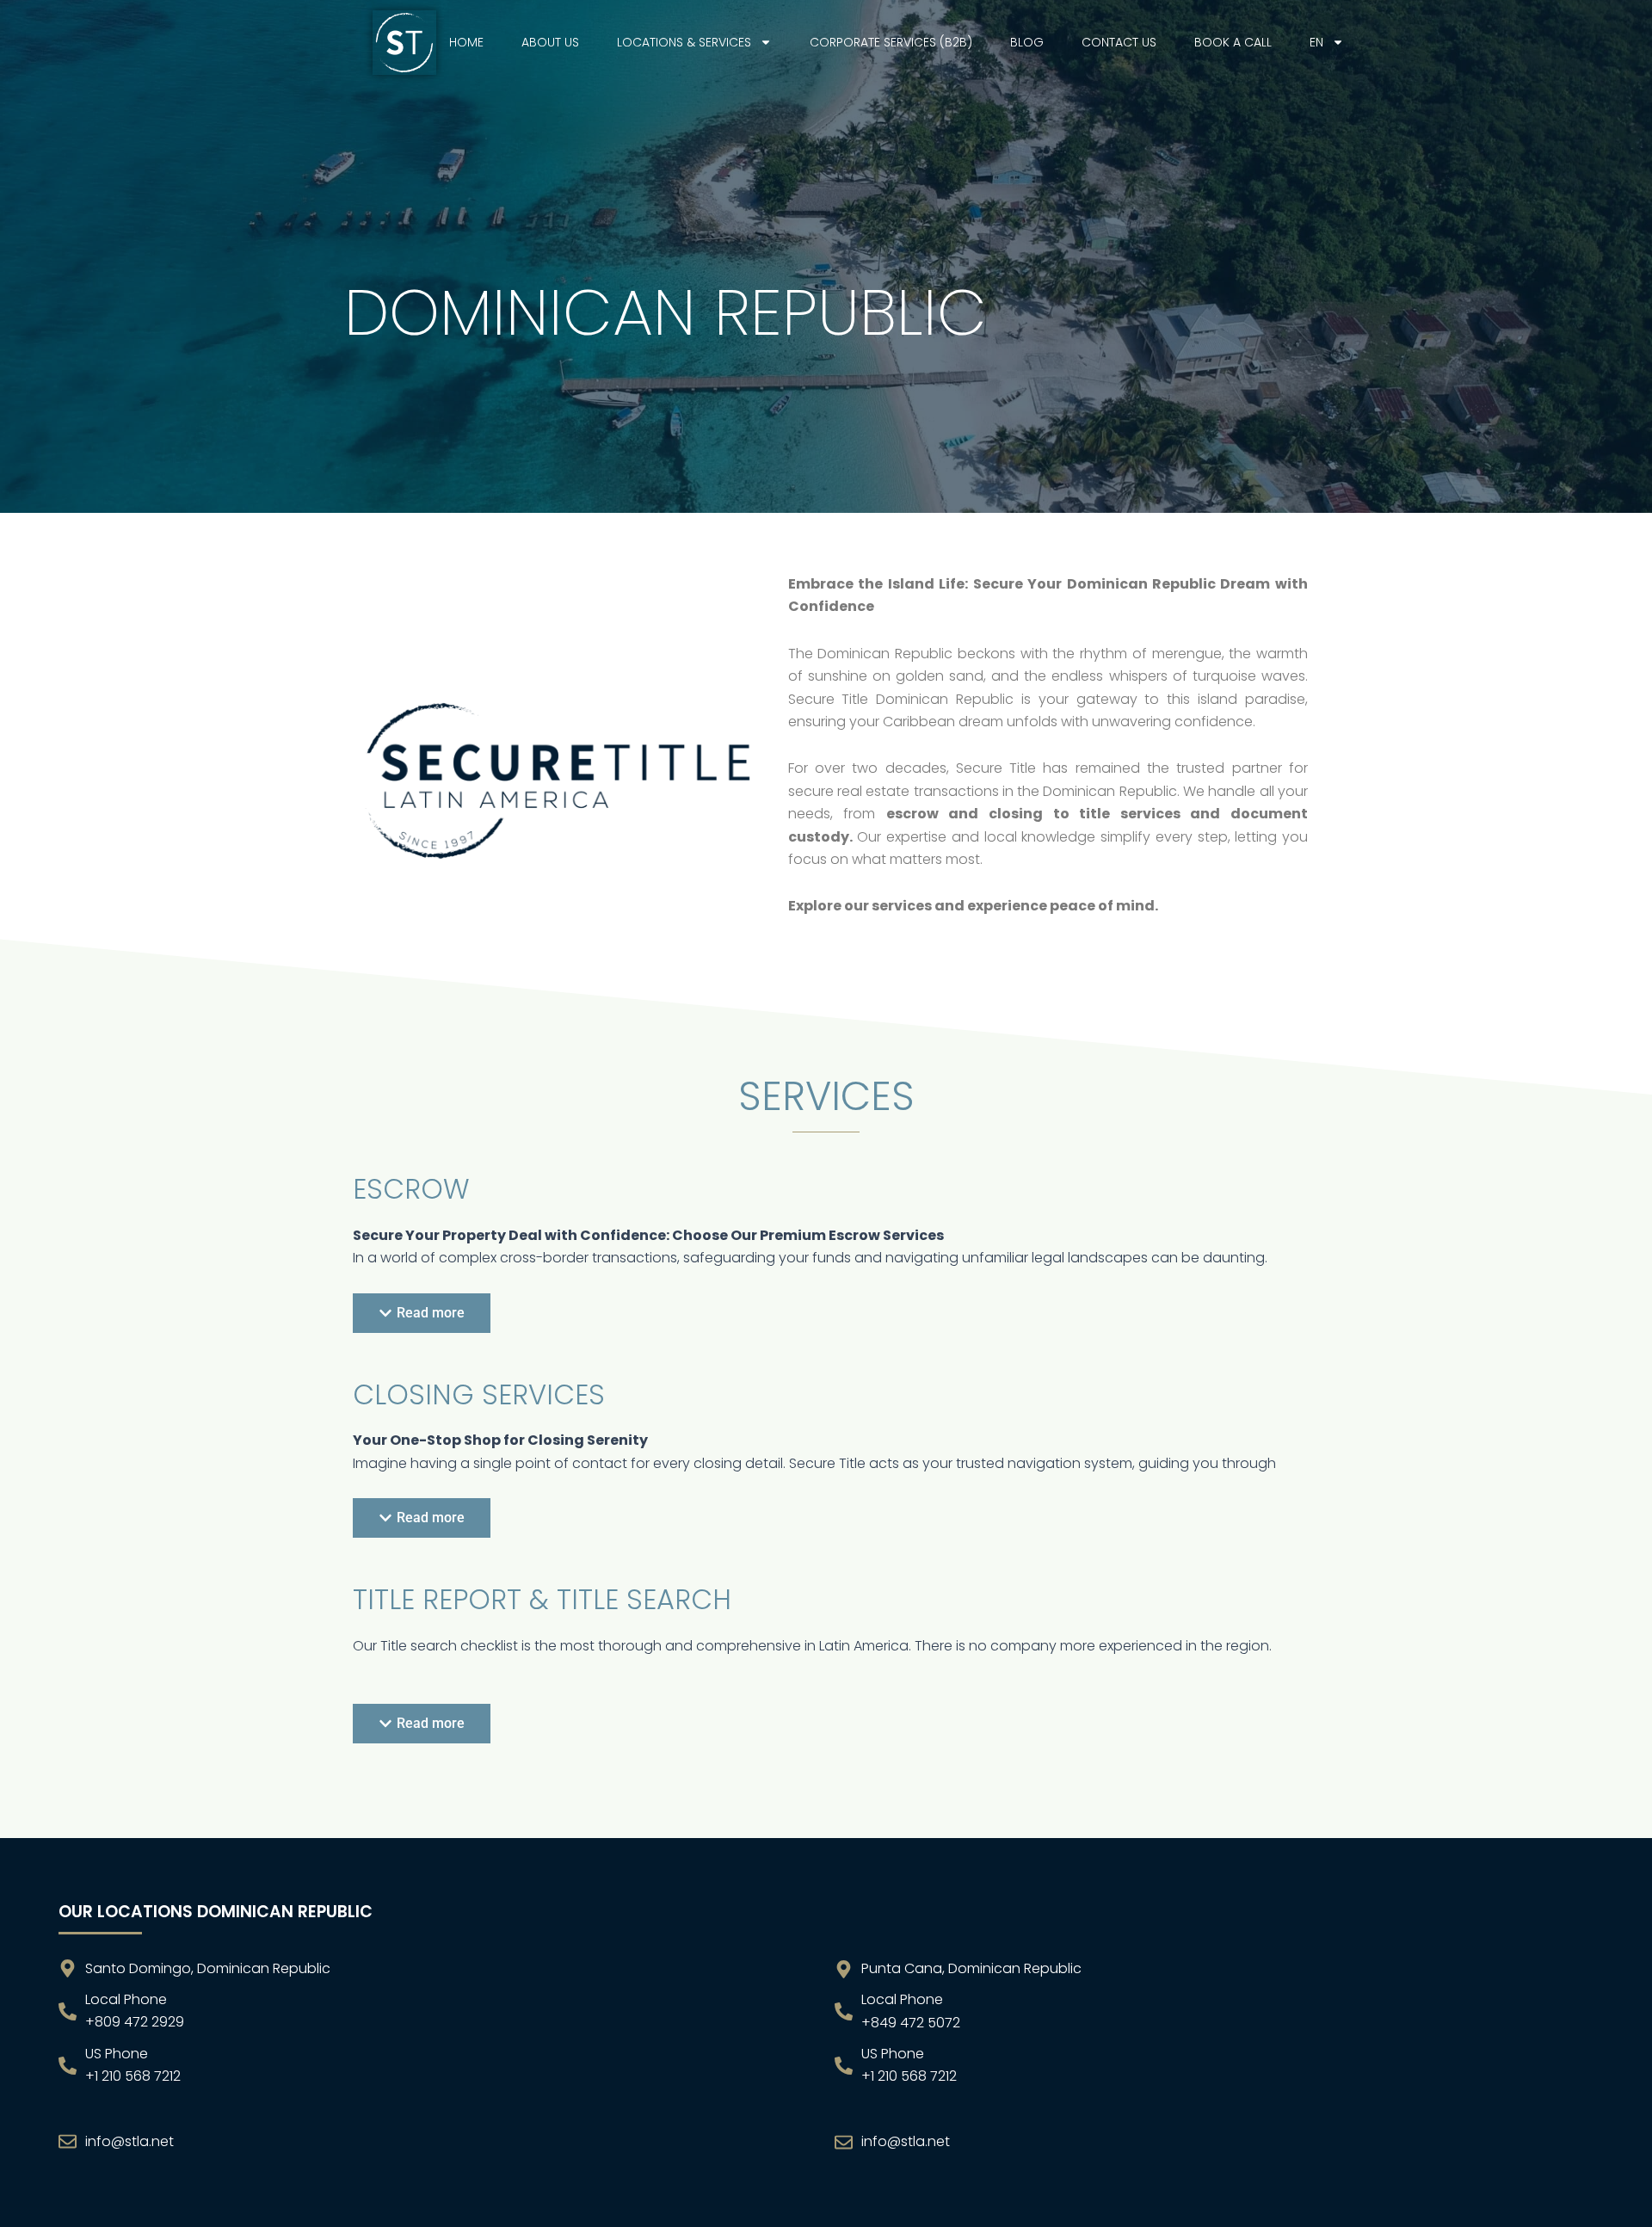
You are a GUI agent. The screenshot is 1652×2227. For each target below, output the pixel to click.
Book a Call (1233, 42)
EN (1316, 42)
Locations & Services (684, 42)
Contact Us (1119, 42)
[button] (422, 1313)
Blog (1027, 42)
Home (466, 42)
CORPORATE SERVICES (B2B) (891, 42)
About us (550, 42)
